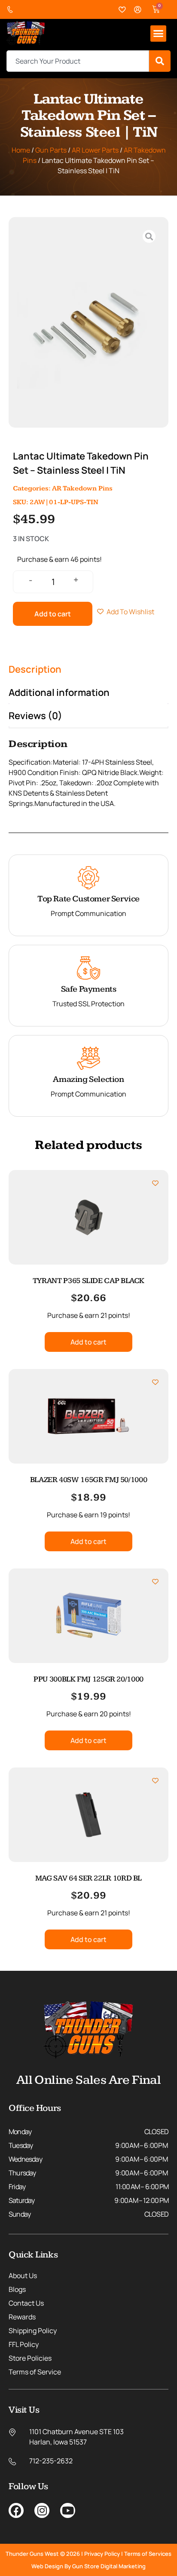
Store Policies (30, 2358)
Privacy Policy (102, 2554)
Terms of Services (148, 2554)
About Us (23, 2276)
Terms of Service (35, 2372)
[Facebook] (16, 2510)
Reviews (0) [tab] (35, 716)
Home (21, 150)
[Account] (138, 10)
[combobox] (78, 61)
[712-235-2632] (12, 10)
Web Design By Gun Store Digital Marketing (88, 2566)
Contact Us (26, 2303)
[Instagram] (42, 2510)
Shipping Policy (33, 2331)
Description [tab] (35, 669)
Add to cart (53, 614)
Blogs (17, 2289)
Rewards (22, 2317)
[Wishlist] (122, 10)
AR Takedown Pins (82, 489)
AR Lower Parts (95, 150)
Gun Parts (51, 150)
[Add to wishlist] (155, 1183)
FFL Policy (24, 2344)
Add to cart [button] (88, 1342)
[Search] (160, 61)
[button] (159, 34)
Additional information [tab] (59, 692)
